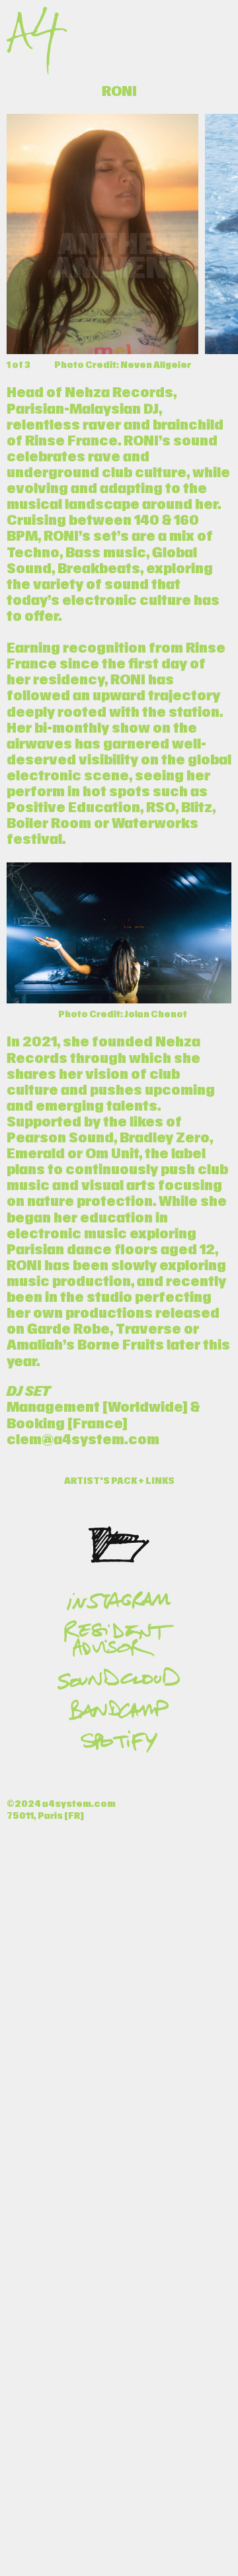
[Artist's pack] (119, 1544)
